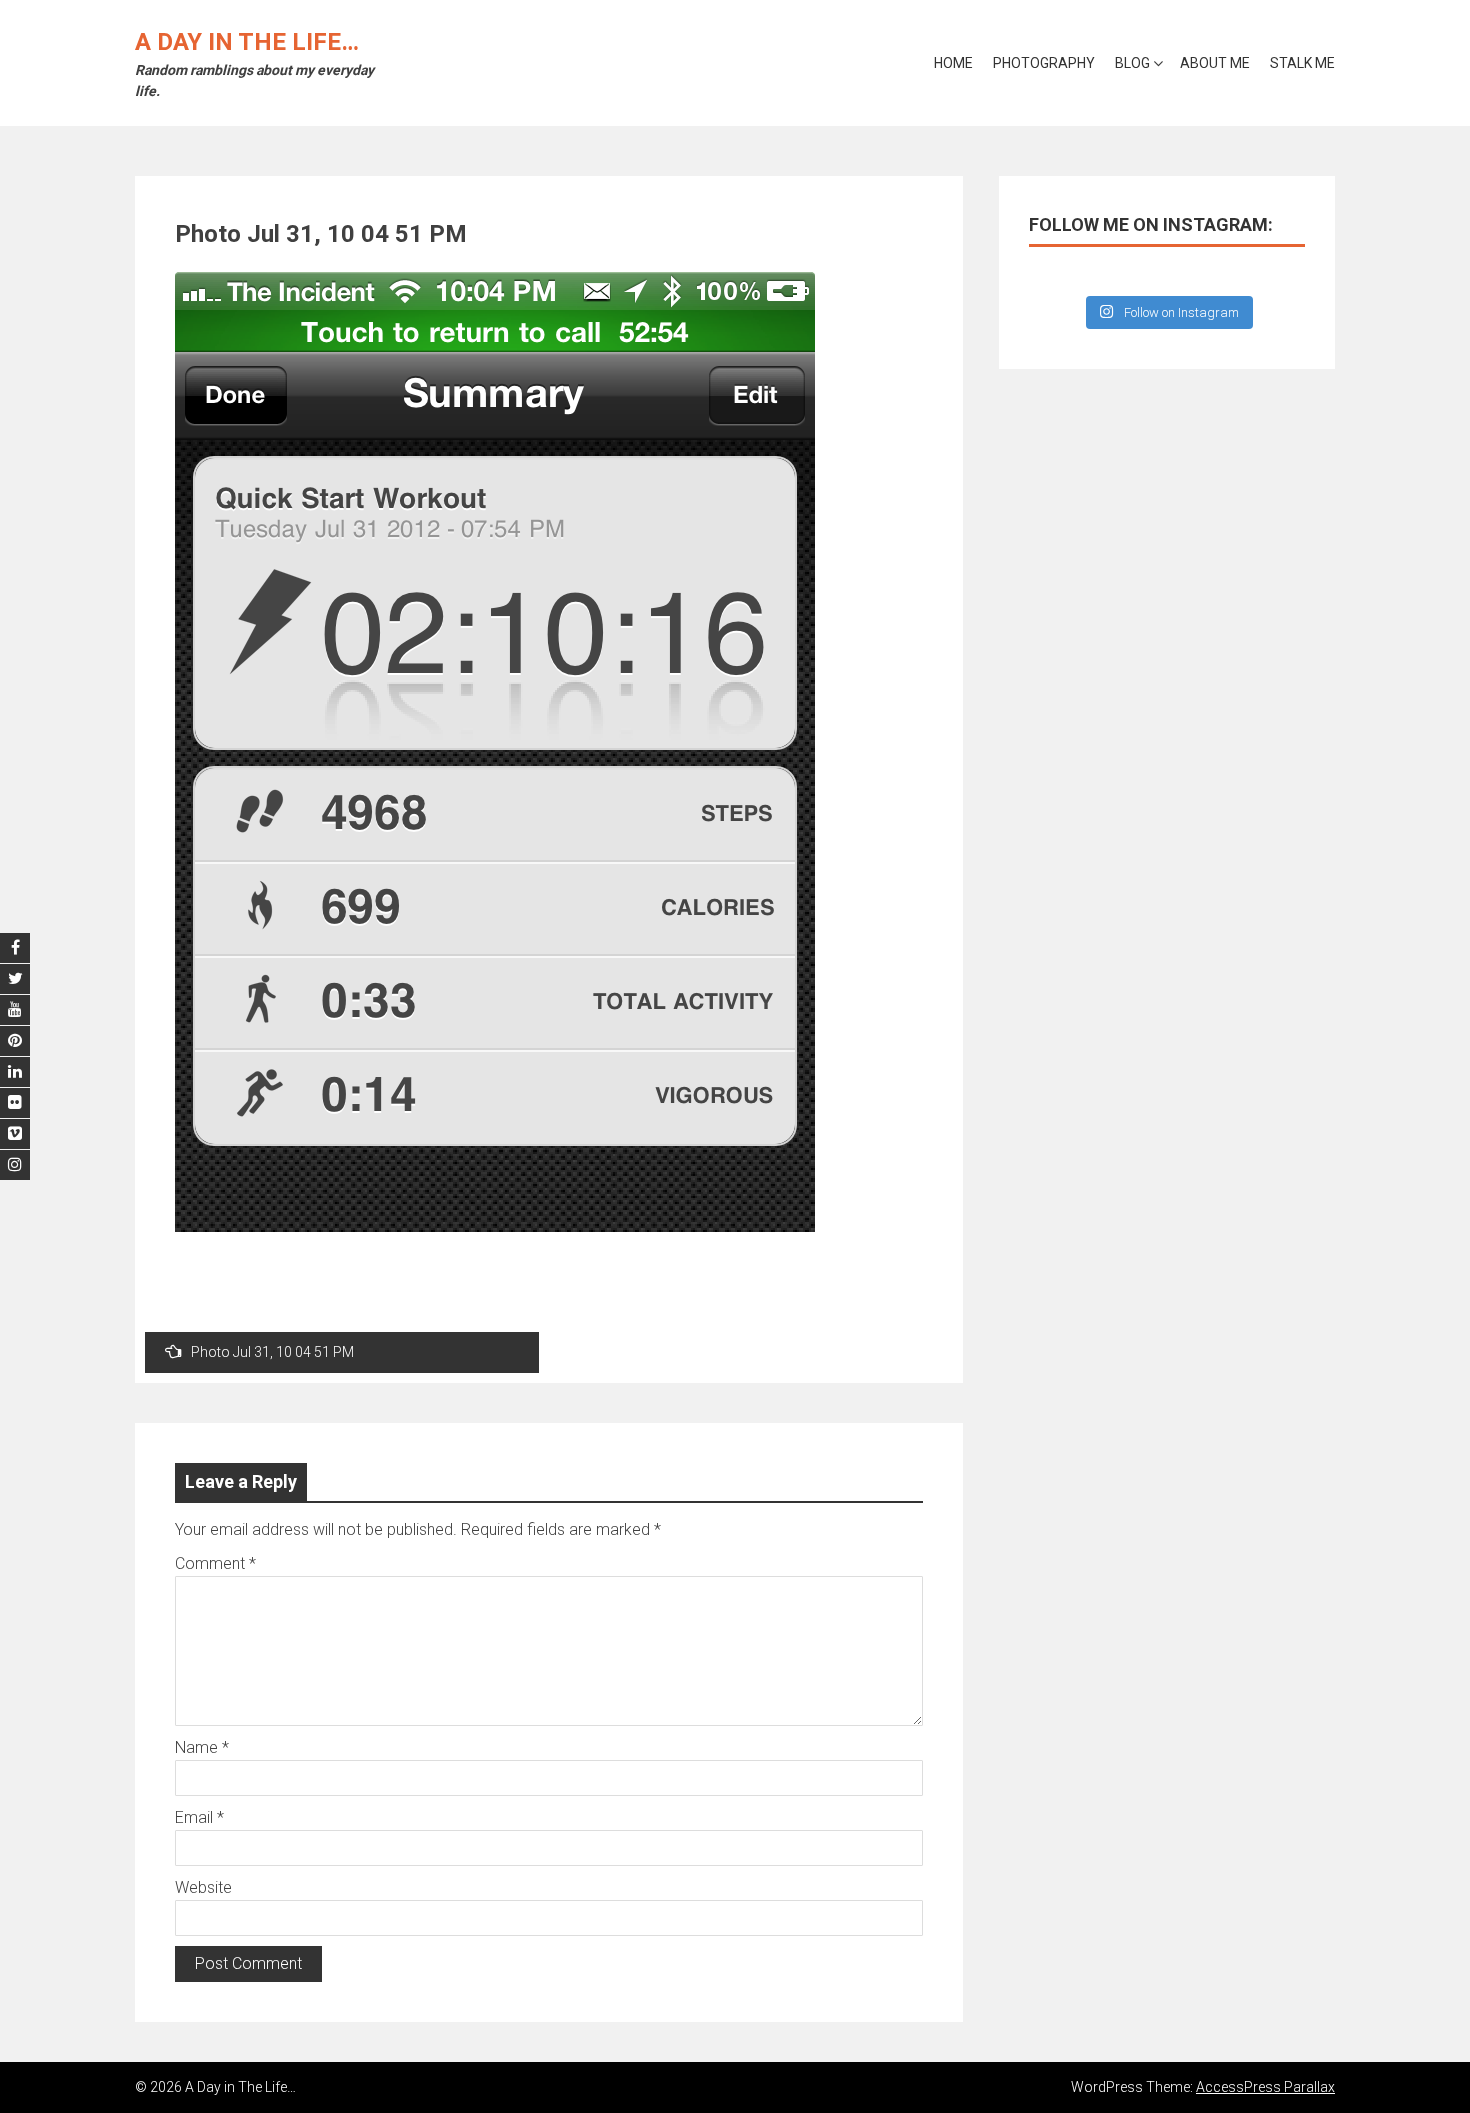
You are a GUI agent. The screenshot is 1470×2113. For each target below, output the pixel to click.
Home (953, 63)
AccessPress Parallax (1265, 2087)
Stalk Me (1302, 63)
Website (203, 1887)
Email (199, 1817)
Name (202, 1747)
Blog (1132, 63)
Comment (215, 1563)
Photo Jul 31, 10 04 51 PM (272, 1352)
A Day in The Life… (247, 42)
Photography (1044, 63)
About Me (1215, 63)
